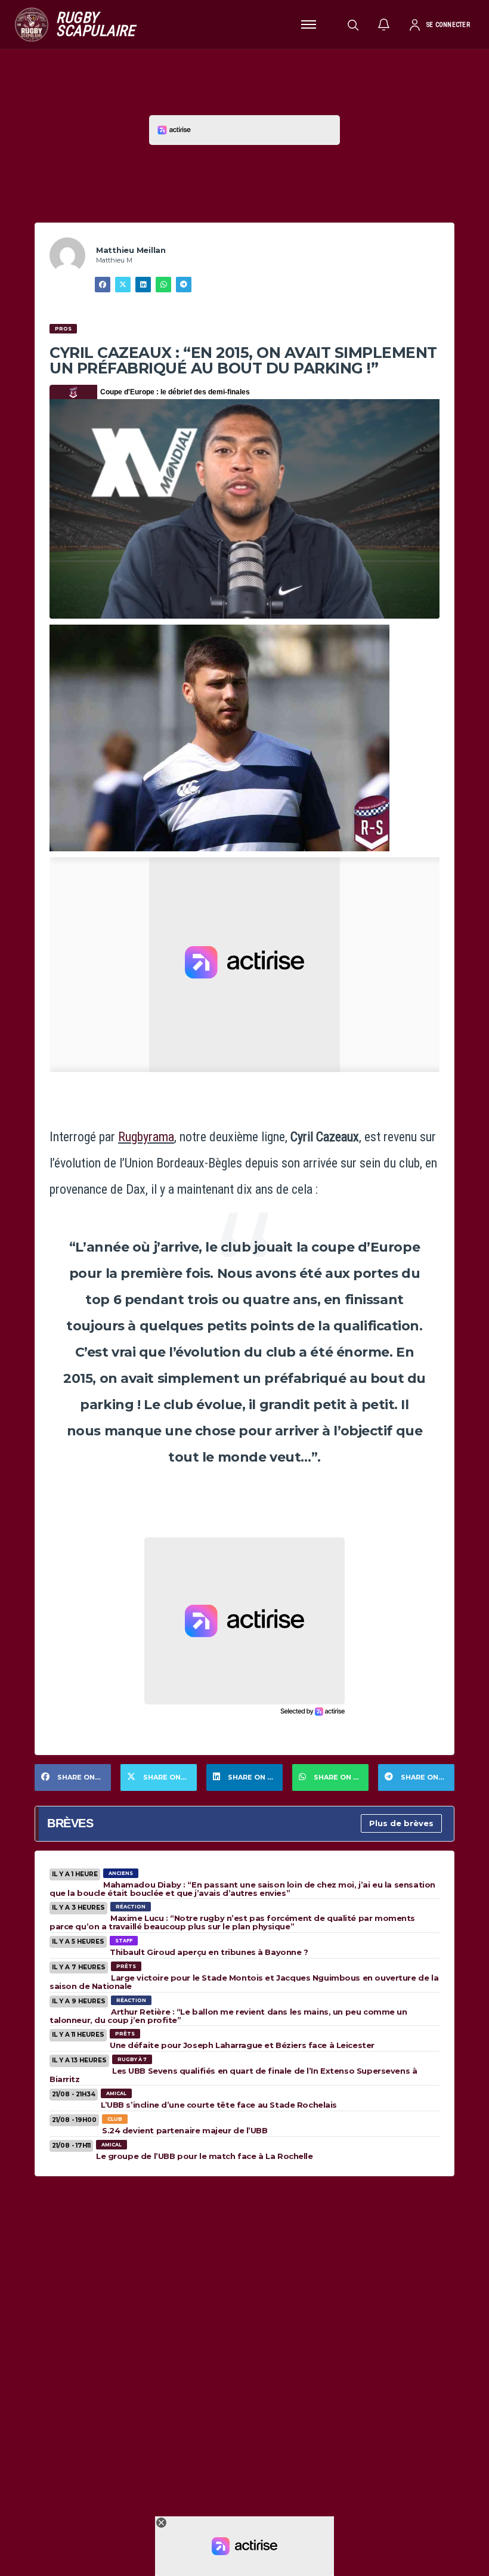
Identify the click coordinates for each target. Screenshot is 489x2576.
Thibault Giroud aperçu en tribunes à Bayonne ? (209, 1952)
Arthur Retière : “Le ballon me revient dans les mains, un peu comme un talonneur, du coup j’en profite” (228, 2016)
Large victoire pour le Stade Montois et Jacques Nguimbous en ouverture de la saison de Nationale (244, 1982)
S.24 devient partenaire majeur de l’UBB (185, 2130)
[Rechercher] (353, 24)
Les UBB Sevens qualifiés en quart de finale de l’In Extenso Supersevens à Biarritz (233, 2075)
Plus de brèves (401, 1823)
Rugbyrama (146, 1137)
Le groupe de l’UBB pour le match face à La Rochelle (205, 2156)
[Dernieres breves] (384, 24)
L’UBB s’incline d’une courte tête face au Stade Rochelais (219, 2105)
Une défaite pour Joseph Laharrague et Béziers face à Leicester (242, 2045)
